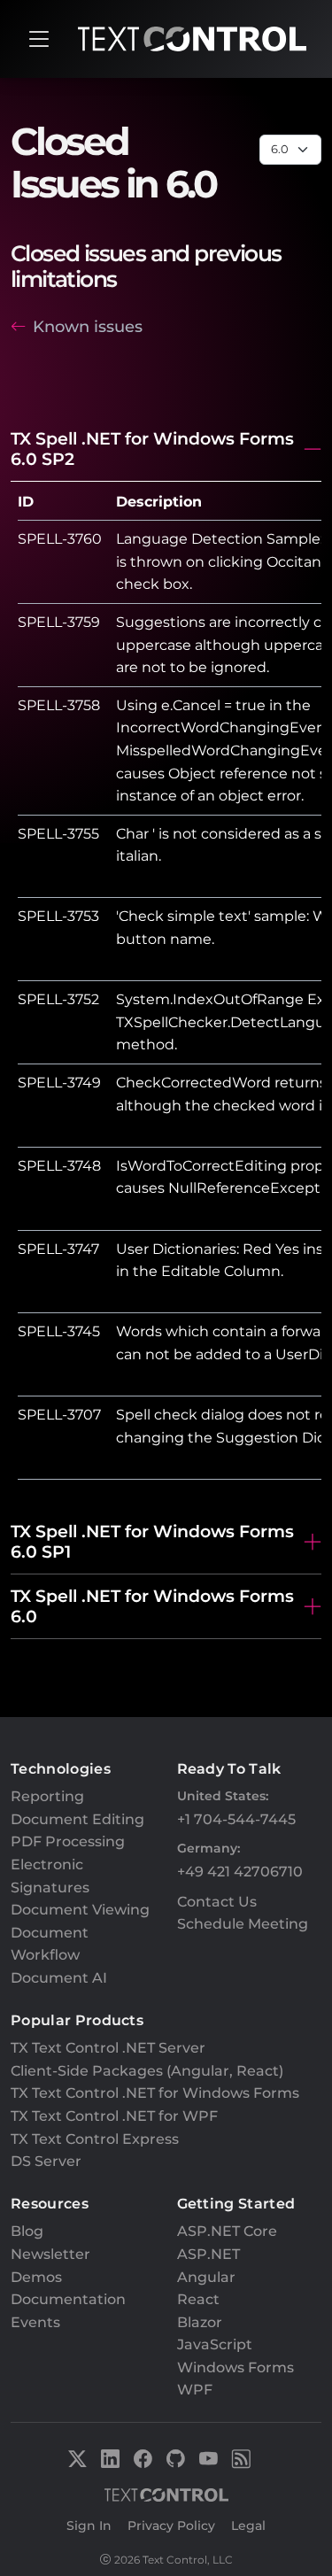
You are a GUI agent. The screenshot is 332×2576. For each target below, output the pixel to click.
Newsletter (50, 2254)
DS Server (46, 2161)
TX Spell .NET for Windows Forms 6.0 (152, 1606)
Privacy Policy (171, 2526)
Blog (27, 2231)
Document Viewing (80, 1910)
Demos (36, 2277)
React (198, 2299)
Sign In (89, 2526)
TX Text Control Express (95, 2139)
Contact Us (217, 1902)
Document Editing (77, 1819)
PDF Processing (68, 1841)
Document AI (59, 1978)
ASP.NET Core (227, 2231)
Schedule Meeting (243, 1924)
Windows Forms (235, 2367)
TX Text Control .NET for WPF (114, 2116)
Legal (248, 2526)
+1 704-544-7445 (236, 1819)
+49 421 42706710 (240, 1872)
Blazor (200, 2322)
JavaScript (215, 2344)
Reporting (47, 1796)
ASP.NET (208, 2254)
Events (35, 2322)
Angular (206, 2277)
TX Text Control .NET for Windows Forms (155, 2093)
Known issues (88, 326)
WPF (195, 2390)
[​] (39, 39)
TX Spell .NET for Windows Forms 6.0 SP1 (152, 1541)
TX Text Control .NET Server (108, 2048)
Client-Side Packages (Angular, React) (147, 2071)
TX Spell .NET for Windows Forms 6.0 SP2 (152, 449)
